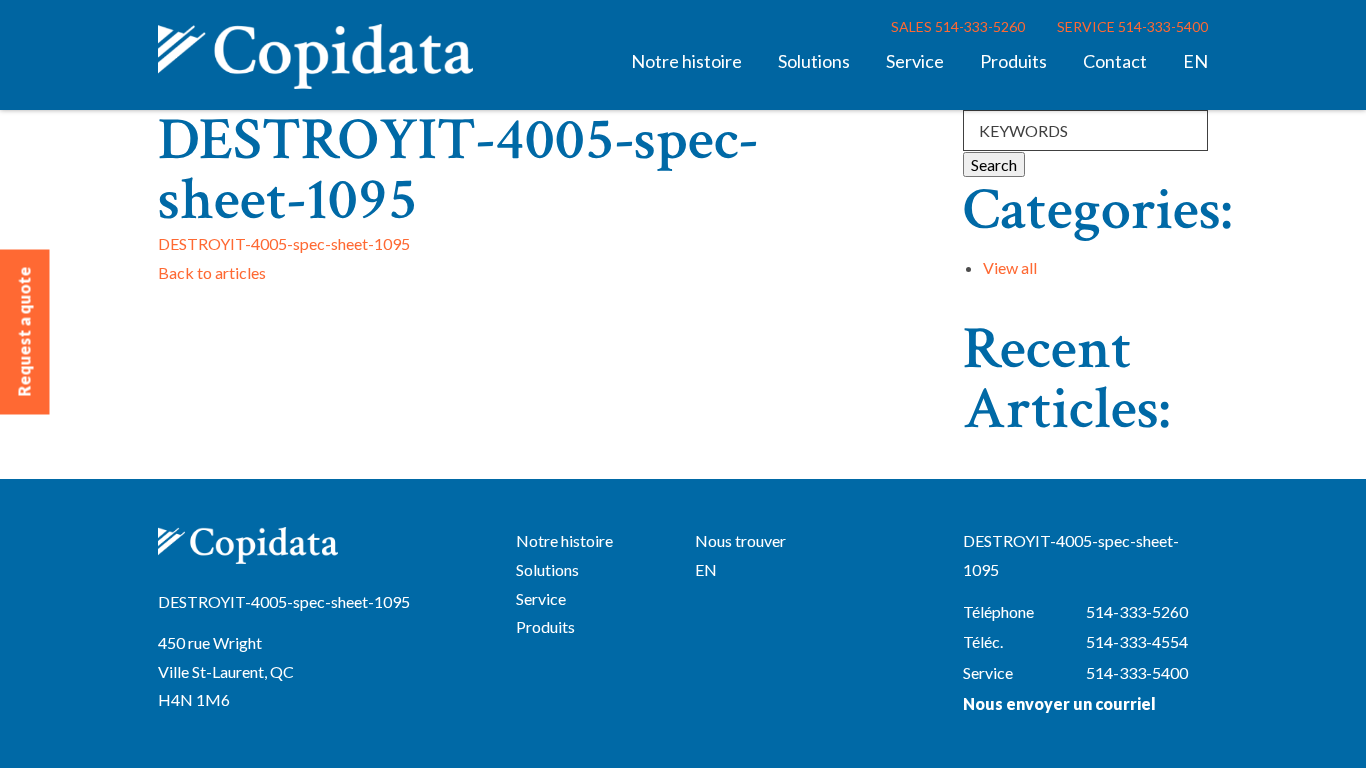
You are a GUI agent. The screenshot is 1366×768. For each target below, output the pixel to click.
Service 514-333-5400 (1132, 26)
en (1195, 61)
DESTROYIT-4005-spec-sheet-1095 (284, 243)
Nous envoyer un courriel (1059, 703)
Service (915, 61)
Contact (1115, 61)
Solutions (814, 61)
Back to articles (212, 272)
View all (1010, 267)
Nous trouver (740, 540)
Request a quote (24, 332)
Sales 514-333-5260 (958, 26)
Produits (1013, 61)
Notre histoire (686, 61)
